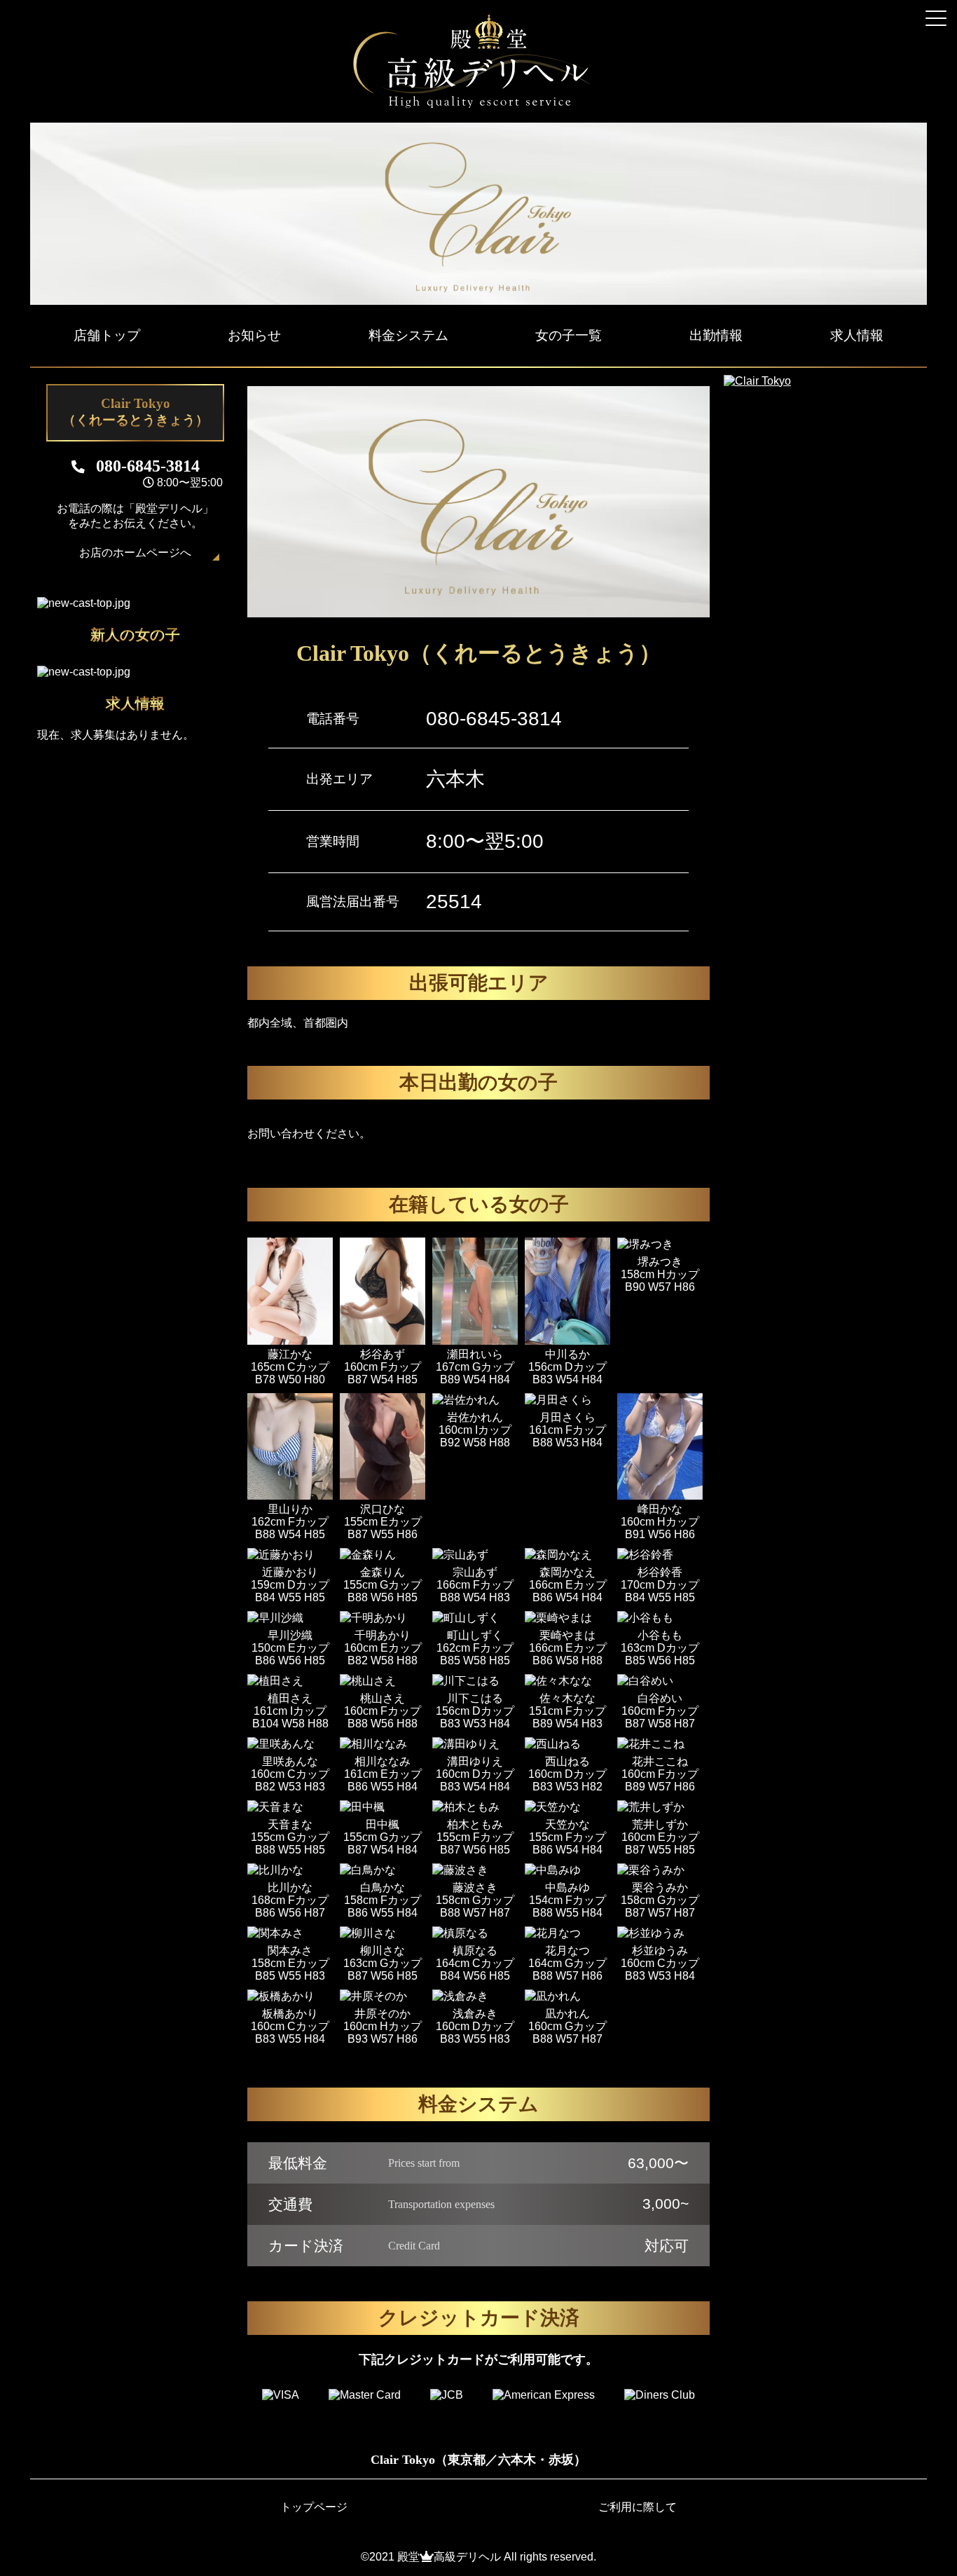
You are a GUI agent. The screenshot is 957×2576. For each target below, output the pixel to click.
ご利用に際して (638, 2507)
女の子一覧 (569, 335)
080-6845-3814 (494, 719)
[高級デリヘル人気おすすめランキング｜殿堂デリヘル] (478, 105)
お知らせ (254, 335)
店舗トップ (107, 335)
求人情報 (857, 335)
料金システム (408, 335)
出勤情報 (716, 335)
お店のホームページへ (135, 553)
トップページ (314, 2507)
